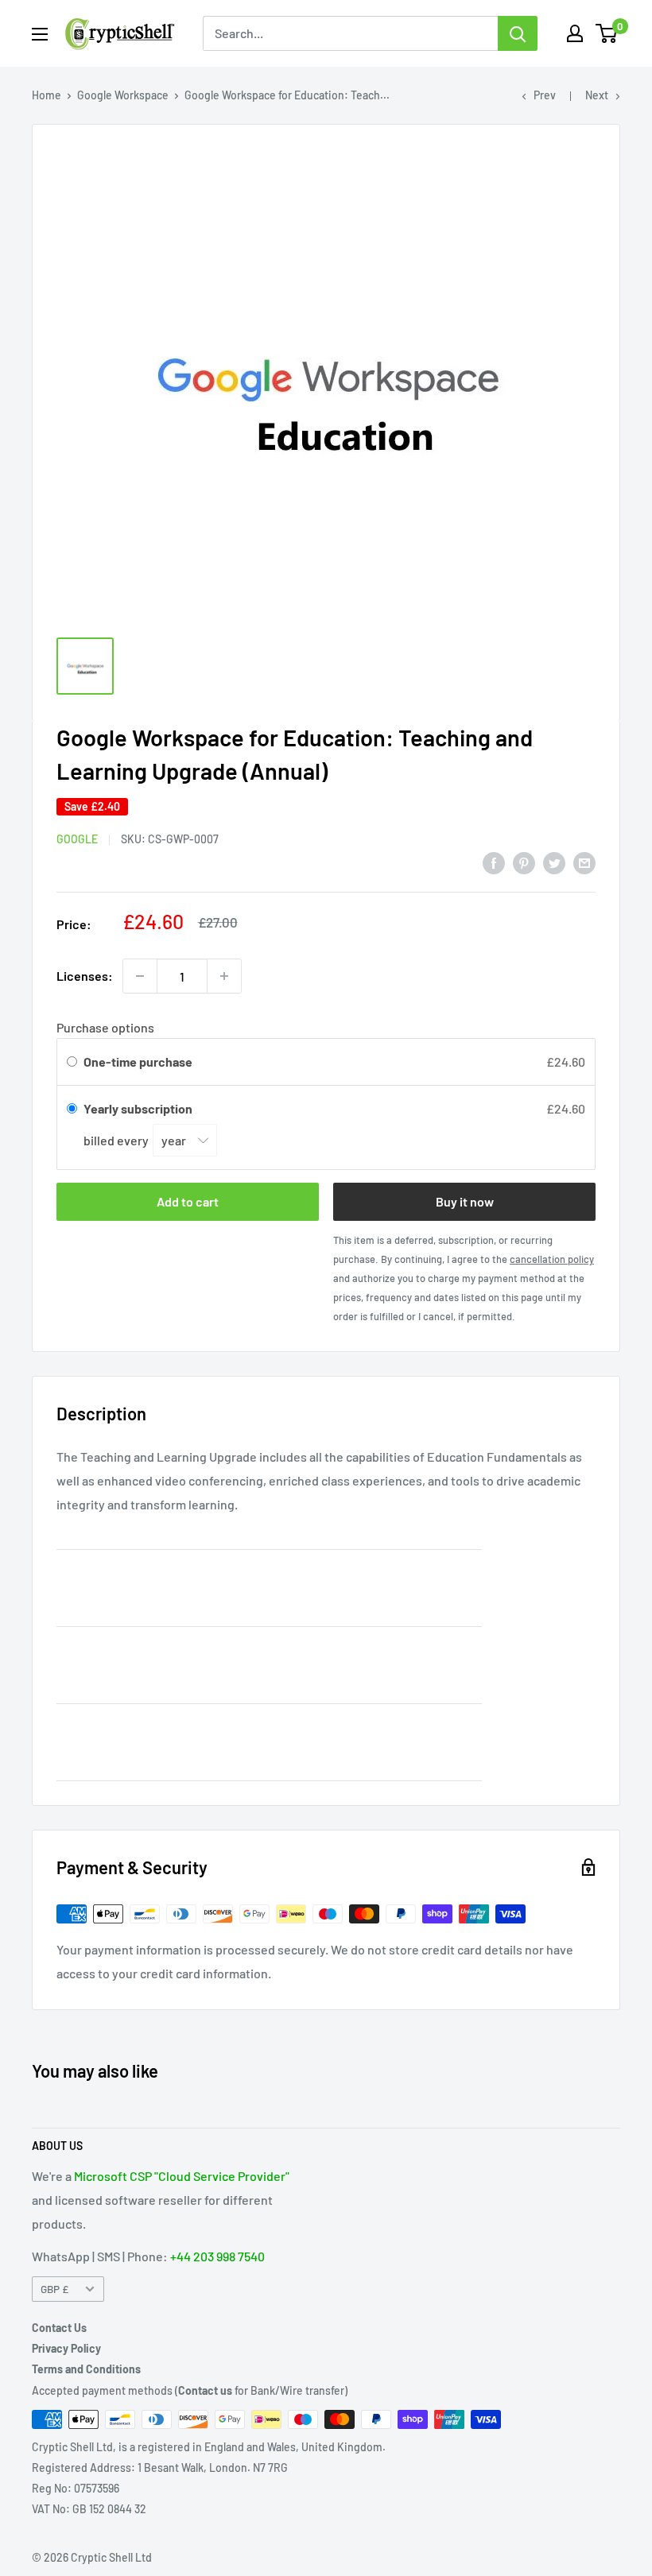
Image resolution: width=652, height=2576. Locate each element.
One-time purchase (138, 1061)
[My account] (575, 33)
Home (47, 95)
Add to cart (188, 1201)
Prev (545, 95)
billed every (117, 1140)
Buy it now (465, 1201)
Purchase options (105, 1027)
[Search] (518, 33)
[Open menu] (40, 34)
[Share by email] (584, 862)
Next (597, 95)
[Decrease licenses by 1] (140, 976)
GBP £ (54, 2289)
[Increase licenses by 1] (224, 976)
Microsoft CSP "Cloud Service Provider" (182, 2176)
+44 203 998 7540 (217, 2256)
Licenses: (85, 976)
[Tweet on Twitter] (554, 862)
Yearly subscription (139, 1108)
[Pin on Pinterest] (524, 862)
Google (77, 839)
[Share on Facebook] (494, 862)
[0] (607, 33)
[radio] (72, 1062)
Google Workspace (123, 95)
